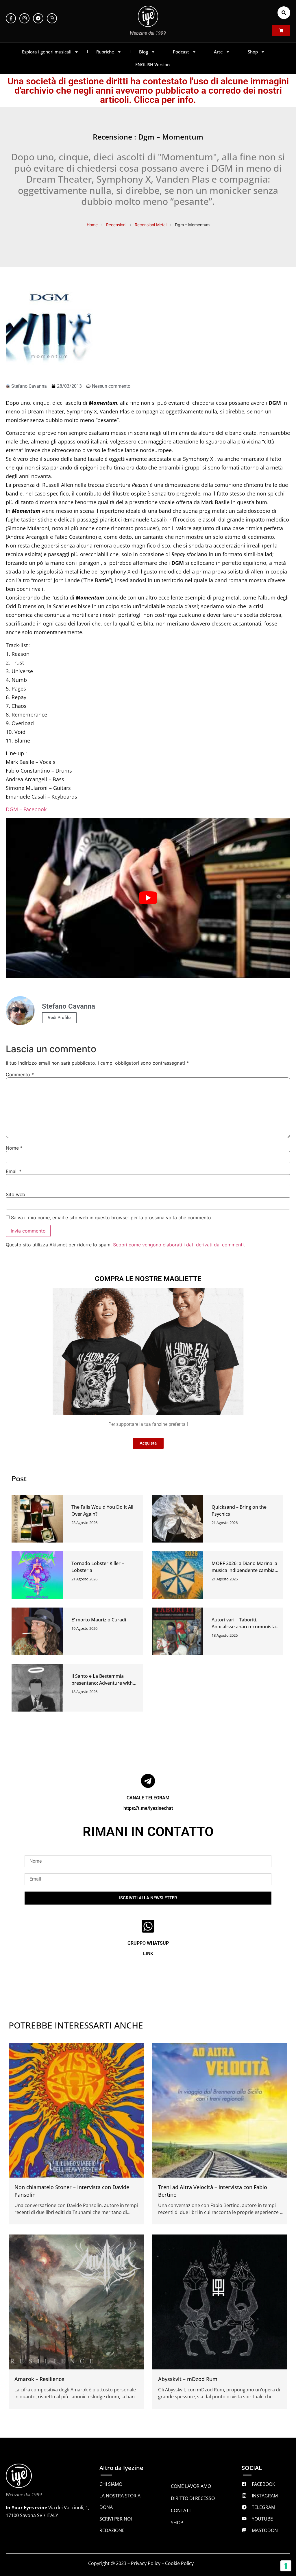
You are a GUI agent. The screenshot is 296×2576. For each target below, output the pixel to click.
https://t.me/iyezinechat (148, 1808)
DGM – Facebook (26, 809)
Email (14, 1171)
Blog (144, 52)
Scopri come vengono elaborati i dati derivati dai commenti (178, 1245)
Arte (218, 52)
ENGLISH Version (152, 64)
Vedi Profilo (59, 1018)
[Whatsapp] (52, 18)
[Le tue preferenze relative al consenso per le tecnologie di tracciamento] (286, 2566)
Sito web (15, 1194)
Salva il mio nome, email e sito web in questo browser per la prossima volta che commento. (112, 1218)
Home (92, 225)
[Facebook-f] (11, 18)
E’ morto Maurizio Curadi (99, 1620)
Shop (253, 52)
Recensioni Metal (151, 225)
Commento (20, 1074)
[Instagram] (24, 18)
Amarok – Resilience (39, 2379)
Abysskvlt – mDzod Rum (188, 2379)
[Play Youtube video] (148, 898)
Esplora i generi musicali (47, 52)
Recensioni (116, 225)
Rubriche (105, 52)
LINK (148, 1954)
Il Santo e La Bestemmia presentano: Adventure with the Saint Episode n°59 (102, 1683)
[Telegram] (38, 18)
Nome (14, 1148)
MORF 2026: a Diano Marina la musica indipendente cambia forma (244, 1570)
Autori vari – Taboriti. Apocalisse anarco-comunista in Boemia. (244, 1627)
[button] (284, 13)
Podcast (181, 52)
